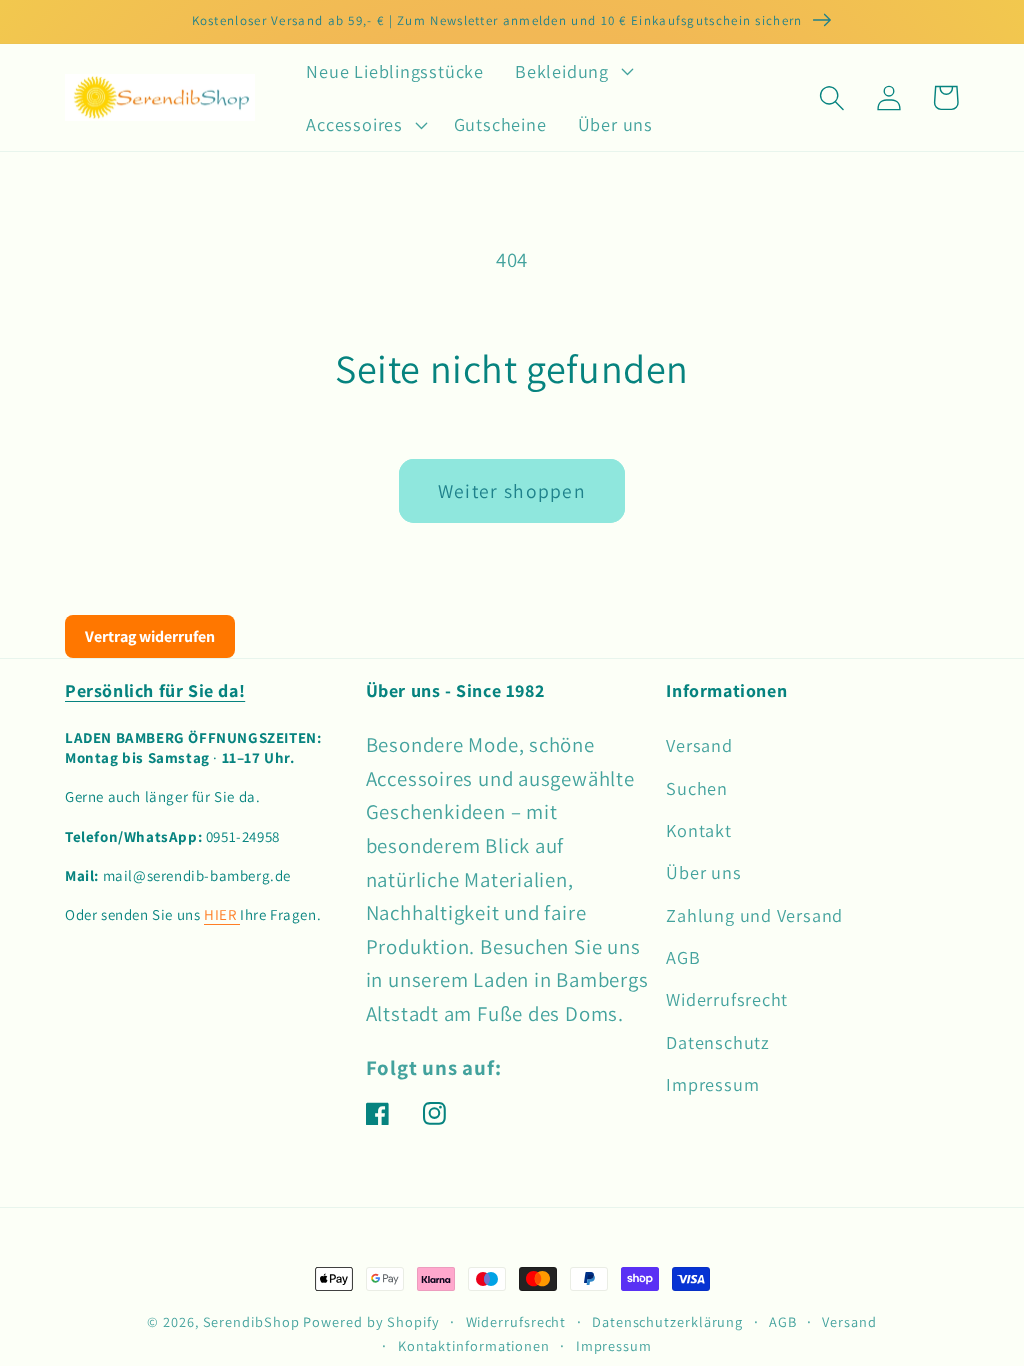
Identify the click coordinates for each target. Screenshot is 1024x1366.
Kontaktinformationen (474, 1345)
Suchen (697, 788)
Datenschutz (718, 1042)
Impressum (712, 1084)
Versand (699, 745)
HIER (222, 914)
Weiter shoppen (512, 491)
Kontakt (698, 830)
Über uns (703, 872)
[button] (572, 71)
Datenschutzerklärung (667, 1321)
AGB (683, 957)
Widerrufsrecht (727, 999)
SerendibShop (251, 1321)
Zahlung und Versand (754, 915)
